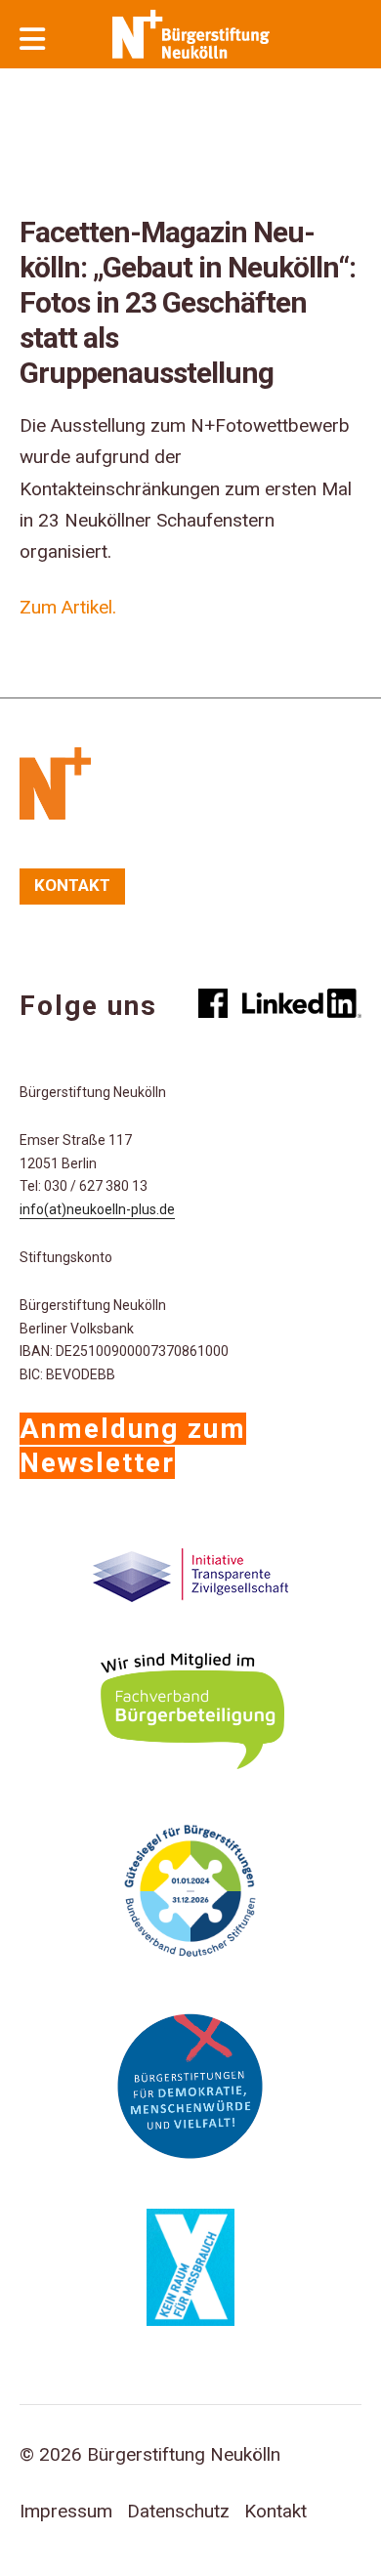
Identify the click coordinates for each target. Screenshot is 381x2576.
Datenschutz (178, 2511)
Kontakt (72, 885)
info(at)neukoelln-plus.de (97, 1209)
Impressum (66, 2511)
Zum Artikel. (68, 607)
